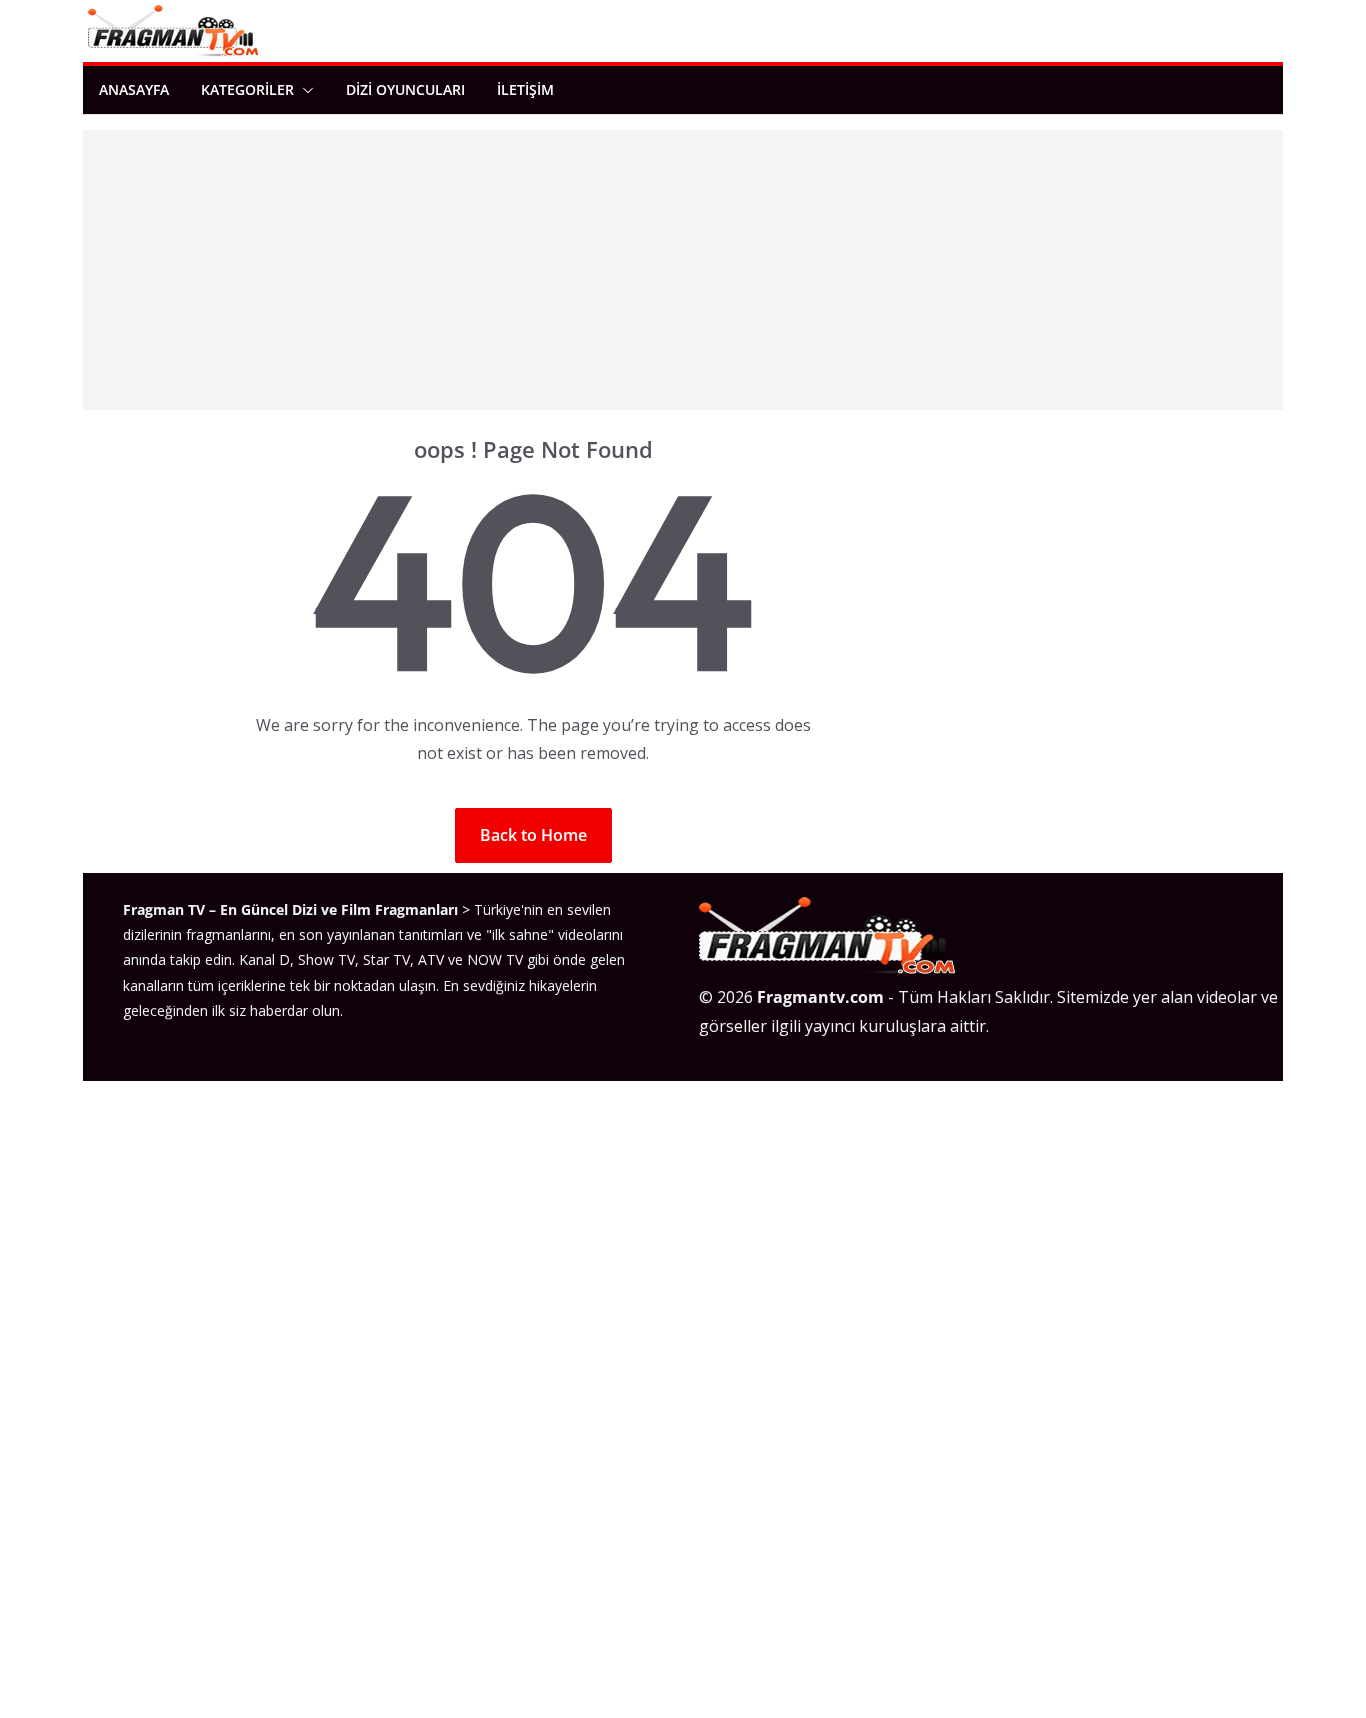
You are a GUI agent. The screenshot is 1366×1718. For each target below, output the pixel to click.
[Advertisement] (683, 270)
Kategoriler (247, 89)
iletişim (525, 89)
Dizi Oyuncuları (405, 89)
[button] (304, 90)
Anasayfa (134, 89)
